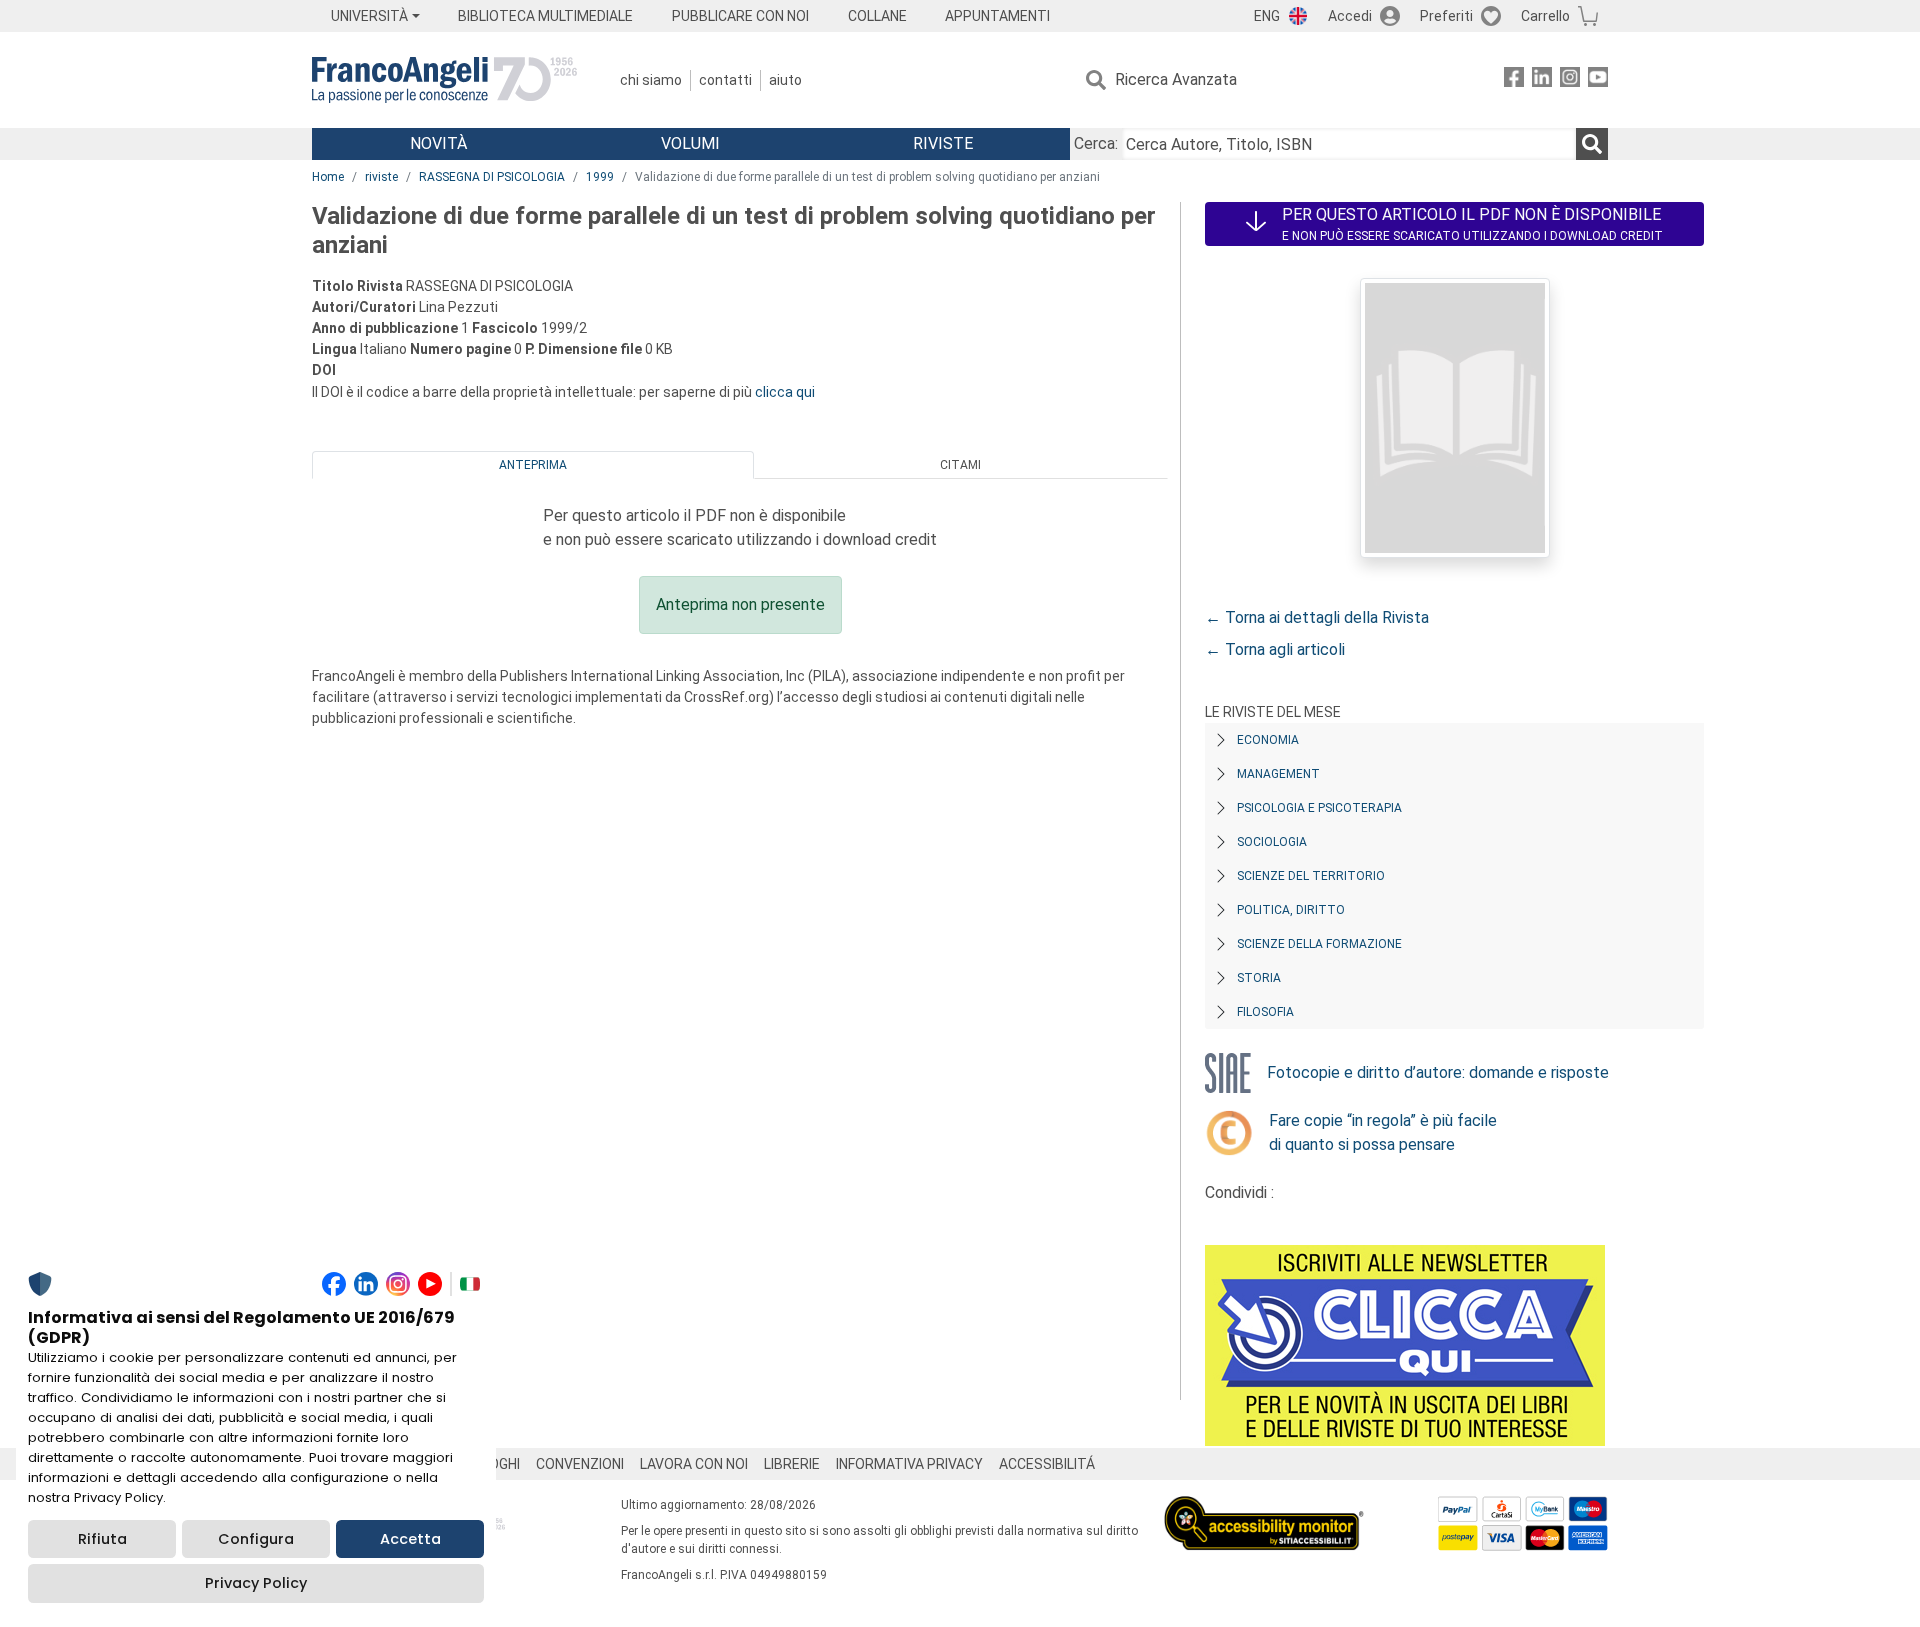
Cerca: (1096, 143)
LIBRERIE (792, 1464)
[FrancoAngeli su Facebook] (1514, 80)
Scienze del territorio (1311, 876)
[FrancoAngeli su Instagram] (1570, 80)
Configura (256, 1539)
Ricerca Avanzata (1176, 79)
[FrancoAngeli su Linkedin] (1542, 80)
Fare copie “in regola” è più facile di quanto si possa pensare (1383, 1132)
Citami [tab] (960, 465)
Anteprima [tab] (533, 465)
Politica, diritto (1291, 910)
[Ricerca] (1592, 144)
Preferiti (1446, 16)
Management (1278, 774)
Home (328, 177)
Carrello (1545, 16)
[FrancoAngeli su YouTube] (1598, 80)
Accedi (1350, 16)
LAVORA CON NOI (694, 1464)
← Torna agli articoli (1275, 649)
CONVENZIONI (580, 1464)
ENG (1267, 16)
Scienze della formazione (1319, 944)
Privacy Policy (256, 1583)
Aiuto (785, 80)
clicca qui (785, 392)
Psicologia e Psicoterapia (1319, 808)
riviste (381, 177)
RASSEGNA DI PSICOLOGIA (492, 177)
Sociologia (1272, 842)
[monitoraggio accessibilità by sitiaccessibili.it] (1264, 1507)
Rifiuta (102, 1539)
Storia (1259, 978)
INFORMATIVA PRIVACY (909, 1464)
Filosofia (1265, 1012)
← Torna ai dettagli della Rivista (1317, 617)
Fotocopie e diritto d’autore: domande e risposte (1438, 1072)
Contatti (725, 80)
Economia (1268, 740)
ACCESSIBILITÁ (1047, 1464)
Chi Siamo (651, 80)
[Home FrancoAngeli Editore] (444, 80)
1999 (600, 177)
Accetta (410, 1539)
